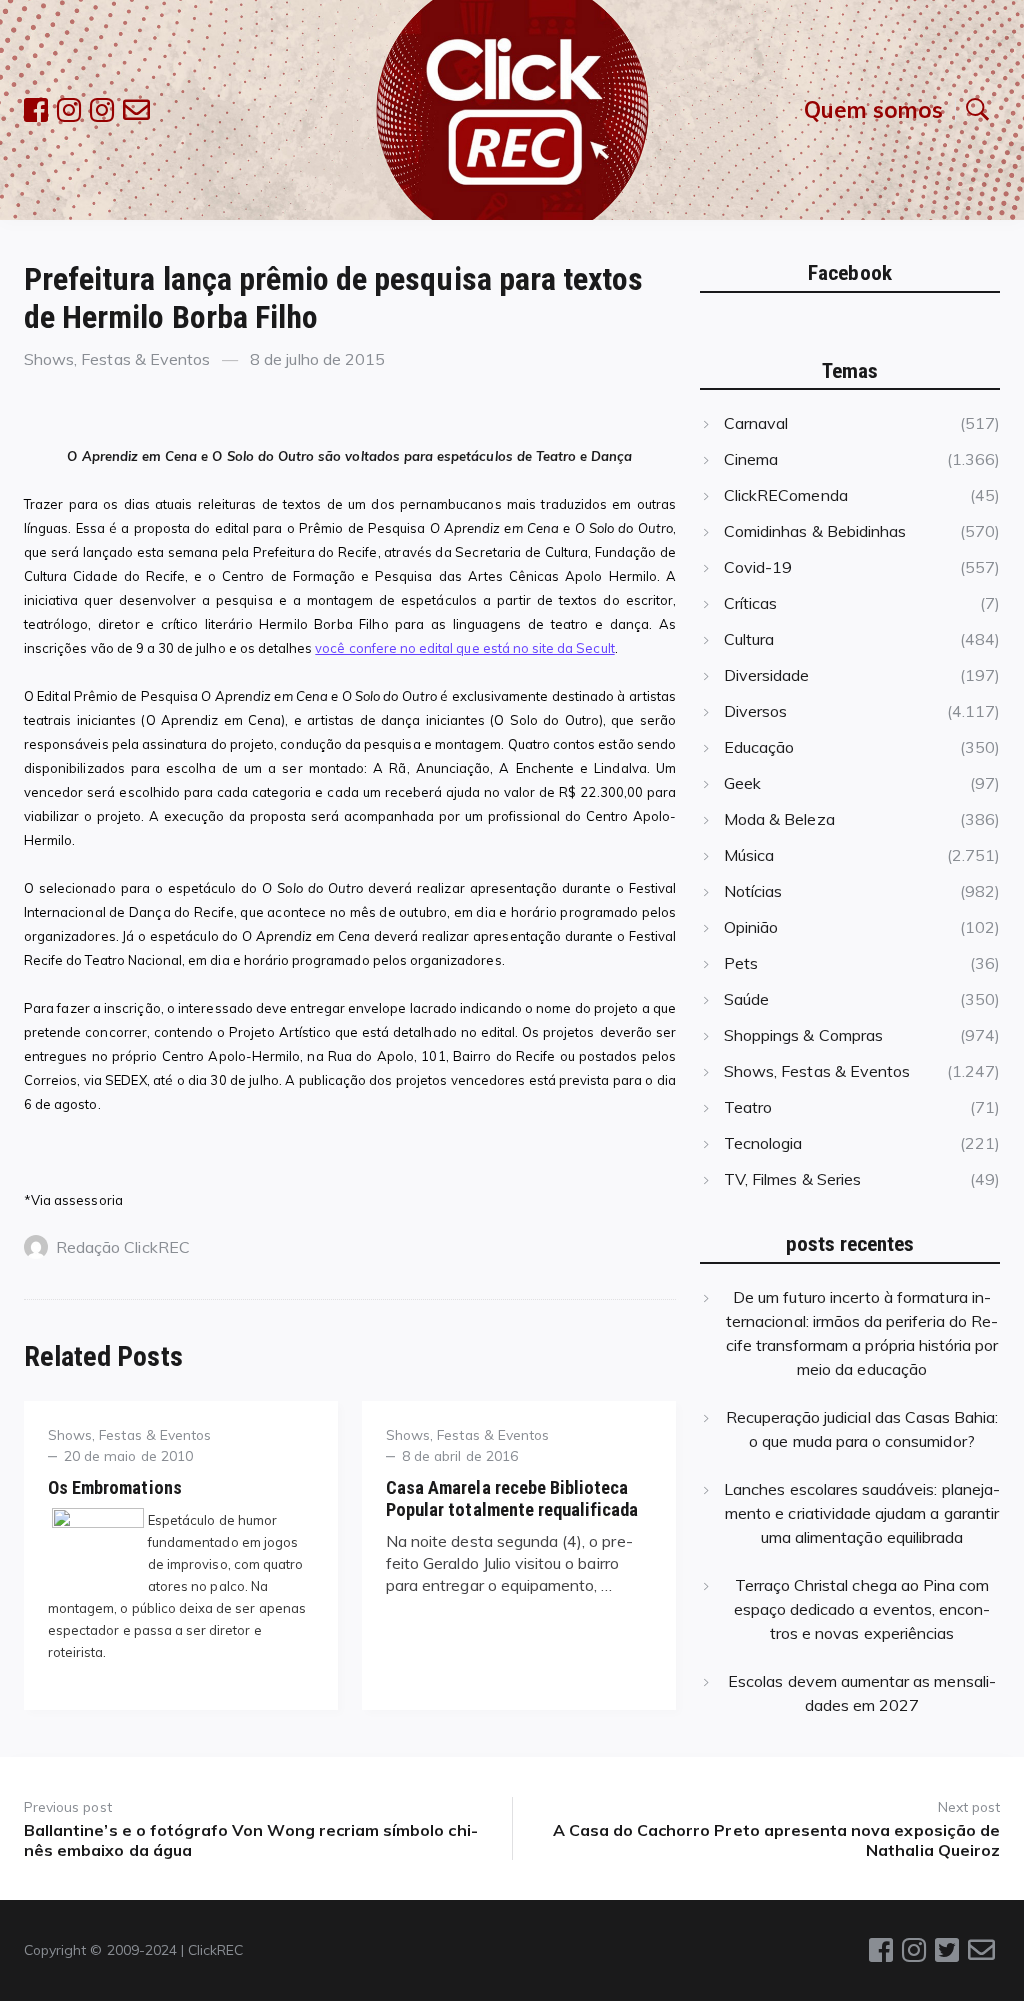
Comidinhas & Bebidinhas (815, 531)
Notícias (753, 891)
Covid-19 (758, 567)
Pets (741, 963)
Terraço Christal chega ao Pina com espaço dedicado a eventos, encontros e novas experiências (862, 1609)
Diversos (755, 711)
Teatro (748, 1107)
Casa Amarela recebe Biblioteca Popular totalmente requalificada (512, 1498)
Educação (759, 747)
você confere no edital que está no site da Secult (464, 648)
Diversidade (767, 675)
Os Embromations (115, 1487)
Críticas (750, 603)
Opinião (751, 927)
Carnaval (756, 423)
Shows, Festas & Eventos (117, 359)
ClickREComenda (786, 495)
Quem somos (873, 109)
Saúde (746, 999)
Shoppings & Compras (803, 1035)
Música (749, 855)
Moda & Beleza (779, 819)
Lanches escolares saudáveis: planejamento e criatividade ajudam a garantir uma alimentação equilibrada (862, 1513)
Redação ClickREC (123, 1247)
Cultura (749, 639)
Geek (742, 783)
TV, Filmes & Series (792, 1179)
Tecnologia (763, 1143)
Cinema (751, 459)
